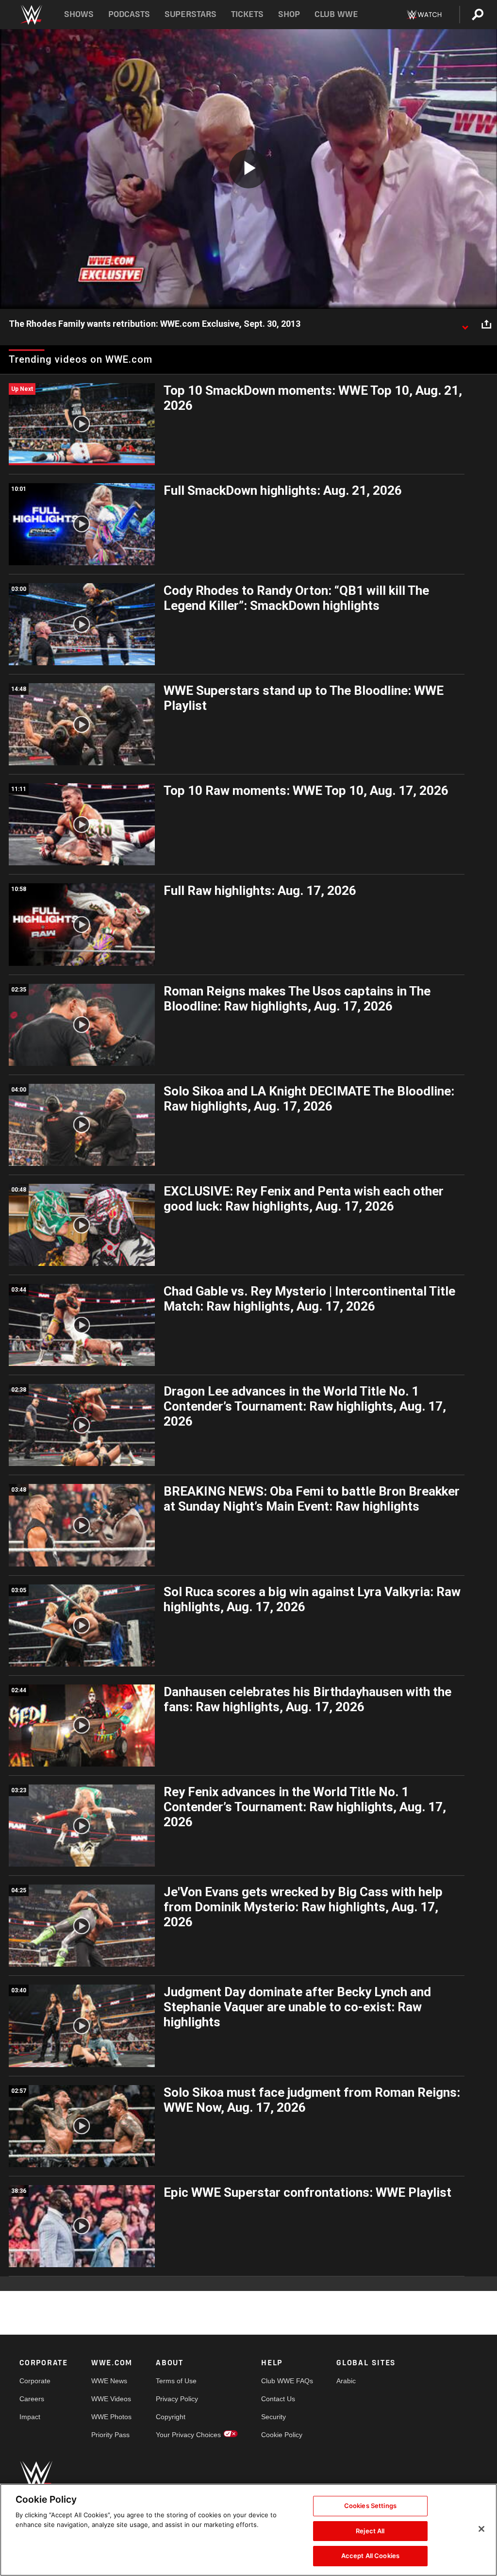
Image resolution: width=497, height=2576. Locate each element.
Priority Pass (110, 2435)
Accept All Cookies (370, 2556)
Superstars (191, 14)
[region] (248, 2530)
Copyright (171, 2417)
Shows (79, 14)
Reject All (370, 2531)
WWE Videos (111, 2399)
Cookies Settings (370, 2506)
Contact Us (278, 2399)
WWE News (109, 2381)
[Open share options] (486, 324)
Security (273, 2417)
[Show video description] (465, 324)
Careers (32, 2399)
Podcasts (129, 14)
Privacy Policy (177, 2399)
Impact (30, 2417)
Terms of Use (176, 2381)
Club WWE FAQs (287, 2381)
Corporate (35, 2381)
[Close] (481, 2529)
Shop (289, 14)
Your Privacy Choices (188, 2435)
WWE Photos (111, 2417)
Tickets (247, 14)
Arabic (346, 2381)
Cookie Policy (282, 2435)
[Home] (31, 15)
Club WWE (336, 14)
